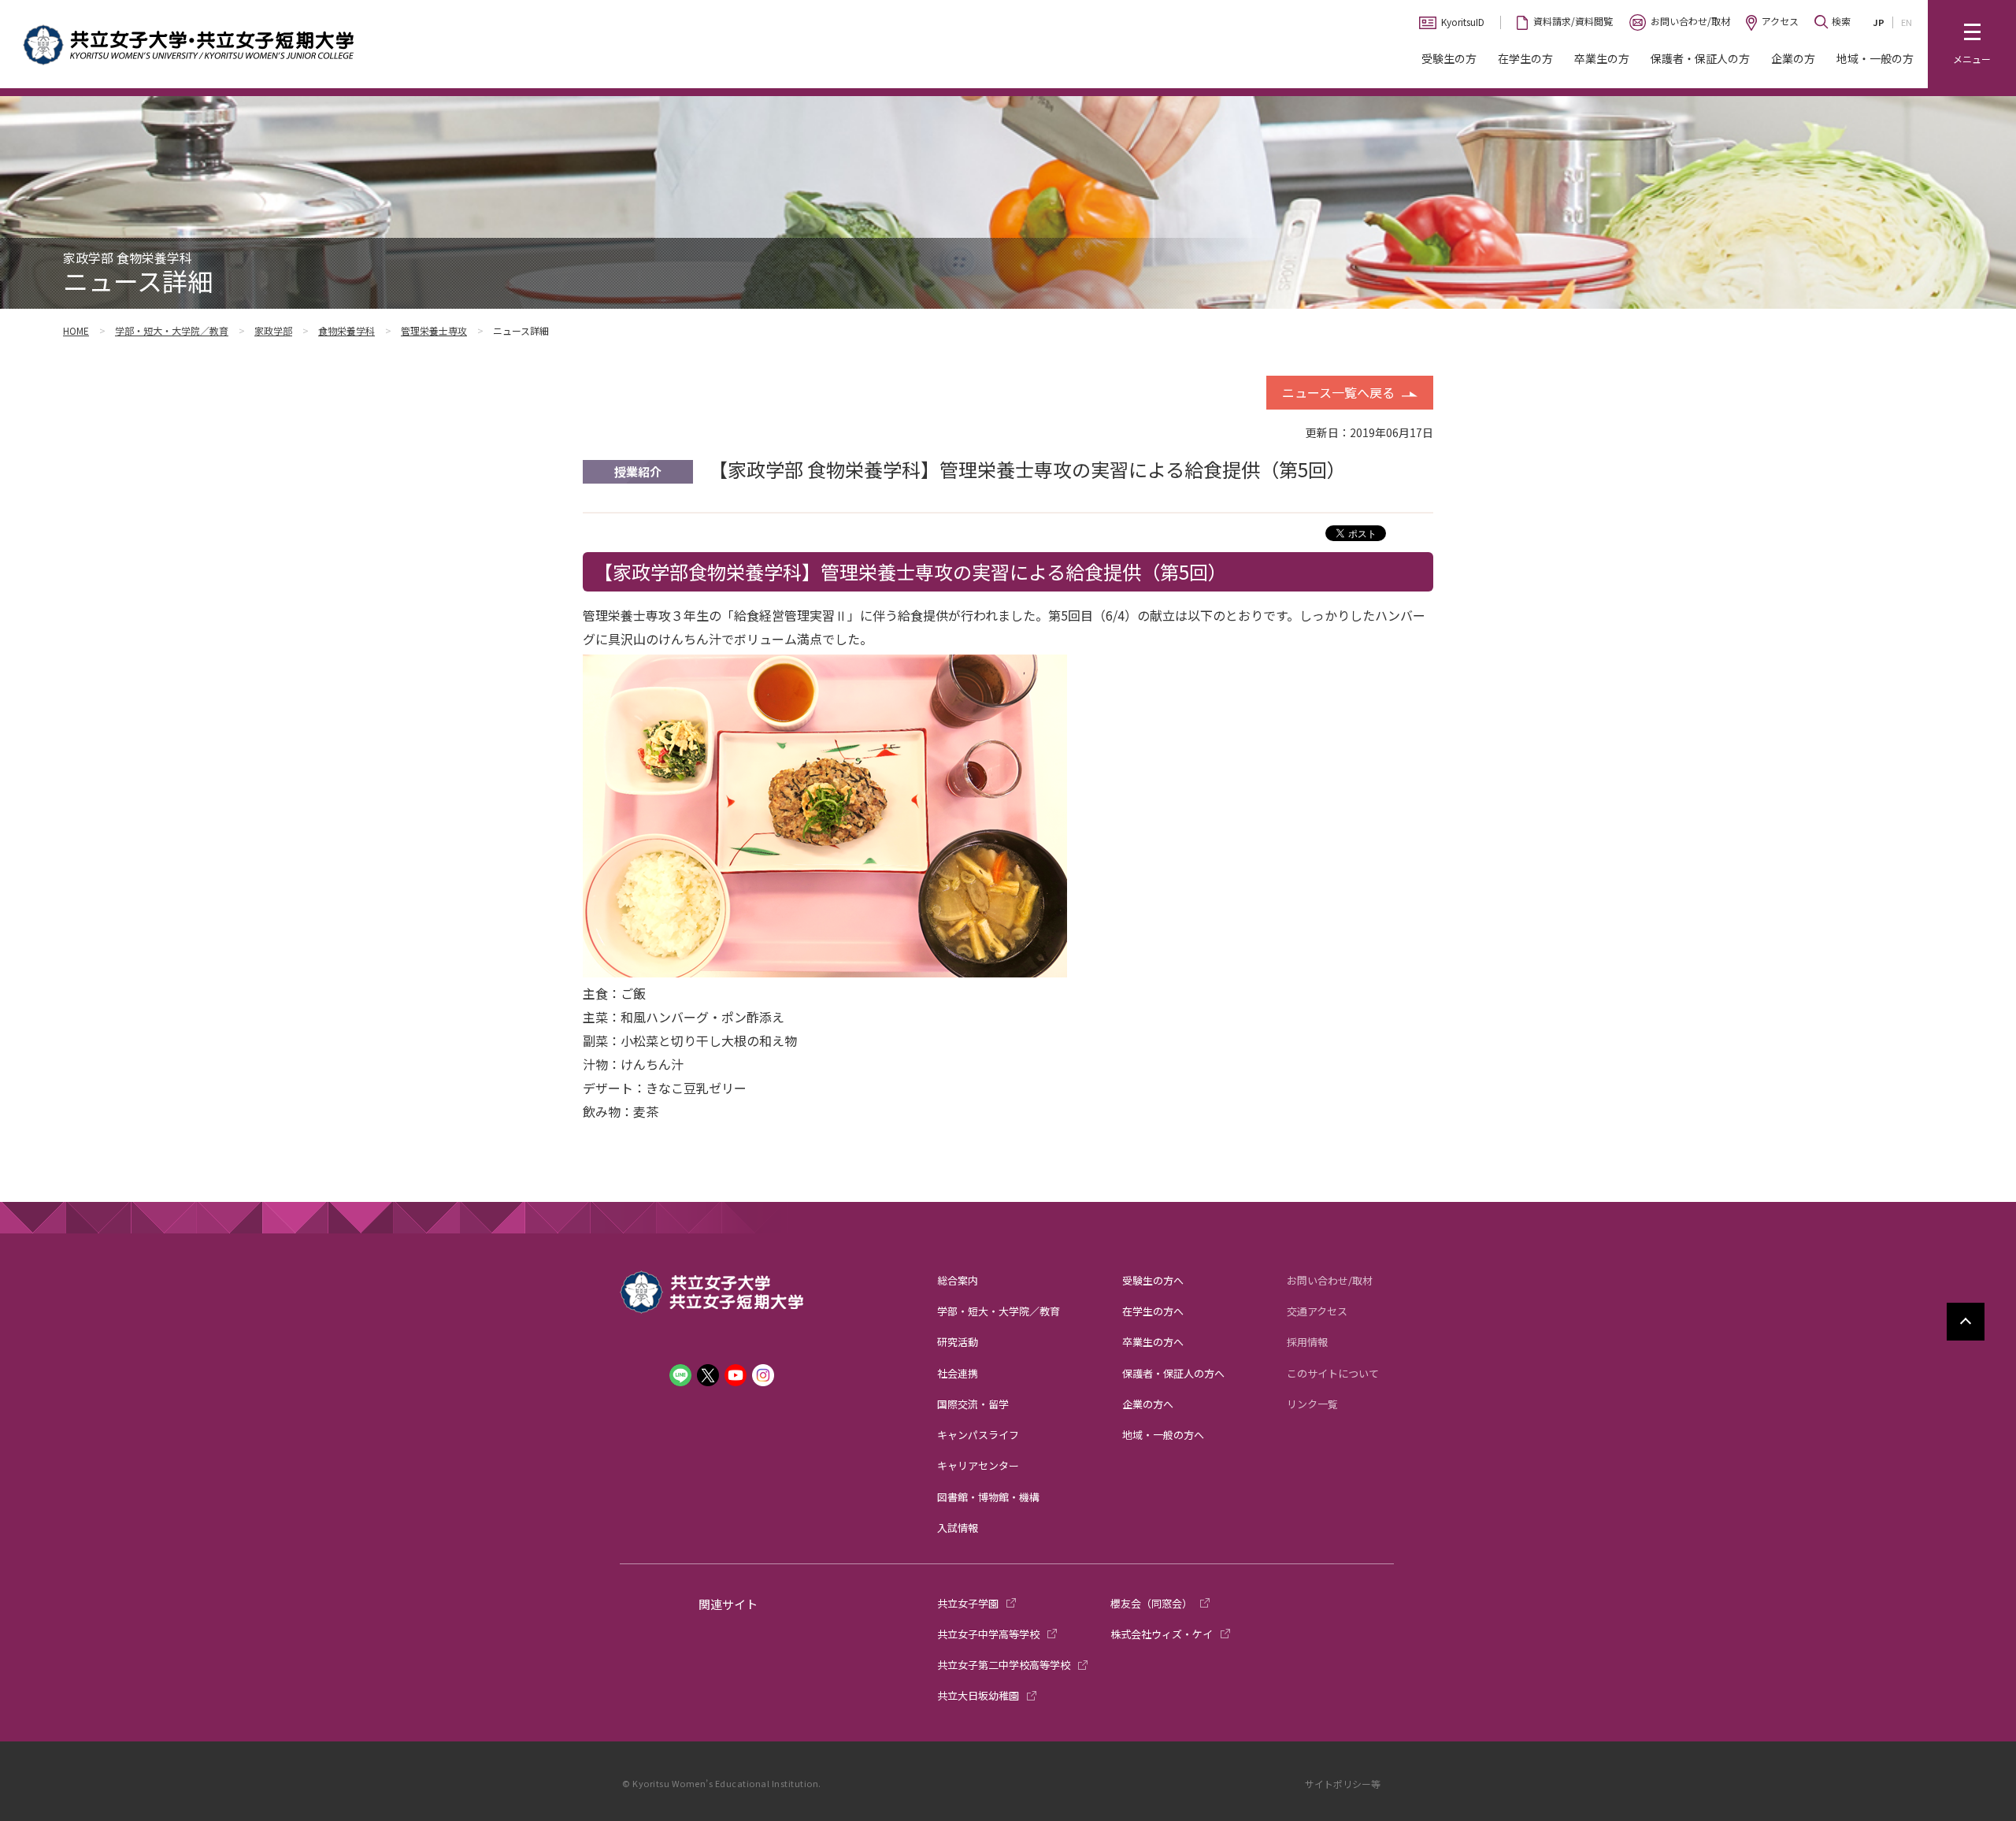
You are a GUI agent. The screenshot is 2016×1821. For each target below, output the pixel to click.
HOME (76, 330)
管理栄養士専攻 (434, 330)
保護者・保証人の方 (1700, 58)
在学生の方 (1525, 58)
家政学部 (273, 330)
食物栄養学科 (346, 330)
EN (1907, 22)
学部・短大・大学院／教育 (172, 330)
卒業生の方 (1602, 58)
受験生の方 (1449, 58)
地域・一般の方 (1875, 58)
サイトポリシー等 (1343, 1784)
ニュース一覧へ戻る (1338, 392)
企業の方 (1793, 58)
